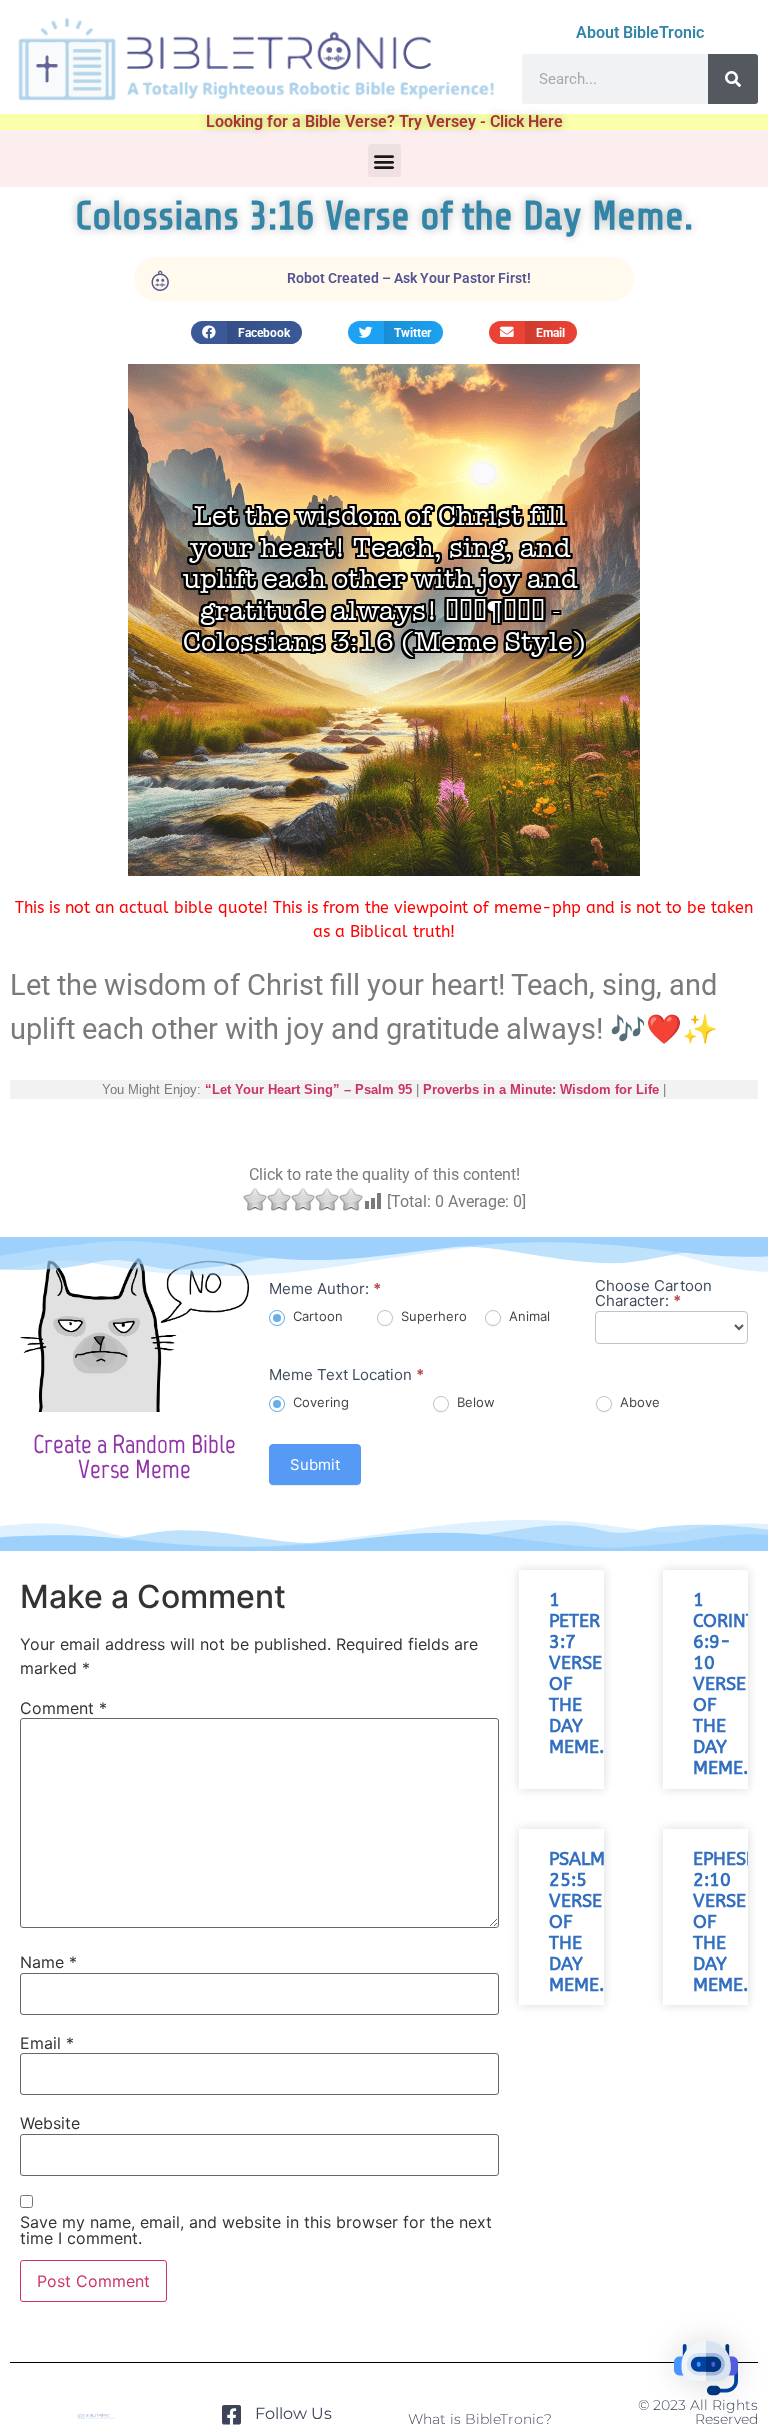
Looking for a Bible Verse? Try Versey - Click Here (384, 121)
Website (50, 2123)
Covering (319, 1402)
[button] (384, 160)
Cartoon (316, 1316)
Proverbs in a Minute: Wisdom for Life (541, 1089)
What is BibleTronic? (480, 2419)
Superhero (432, 1316)
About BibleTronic (640, 32)
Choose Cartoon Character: (653, 1294)
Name (48, 1962)
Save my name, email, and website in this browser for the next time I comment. (256, 2230)
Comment (63, 1708)
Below (474, 1402)
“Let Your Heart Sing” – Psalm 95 (308, 1089)
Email (47, 2043)
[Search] (733, 79)
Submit (315, 1464)
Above (638, 1402)
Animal (527, 1316)
